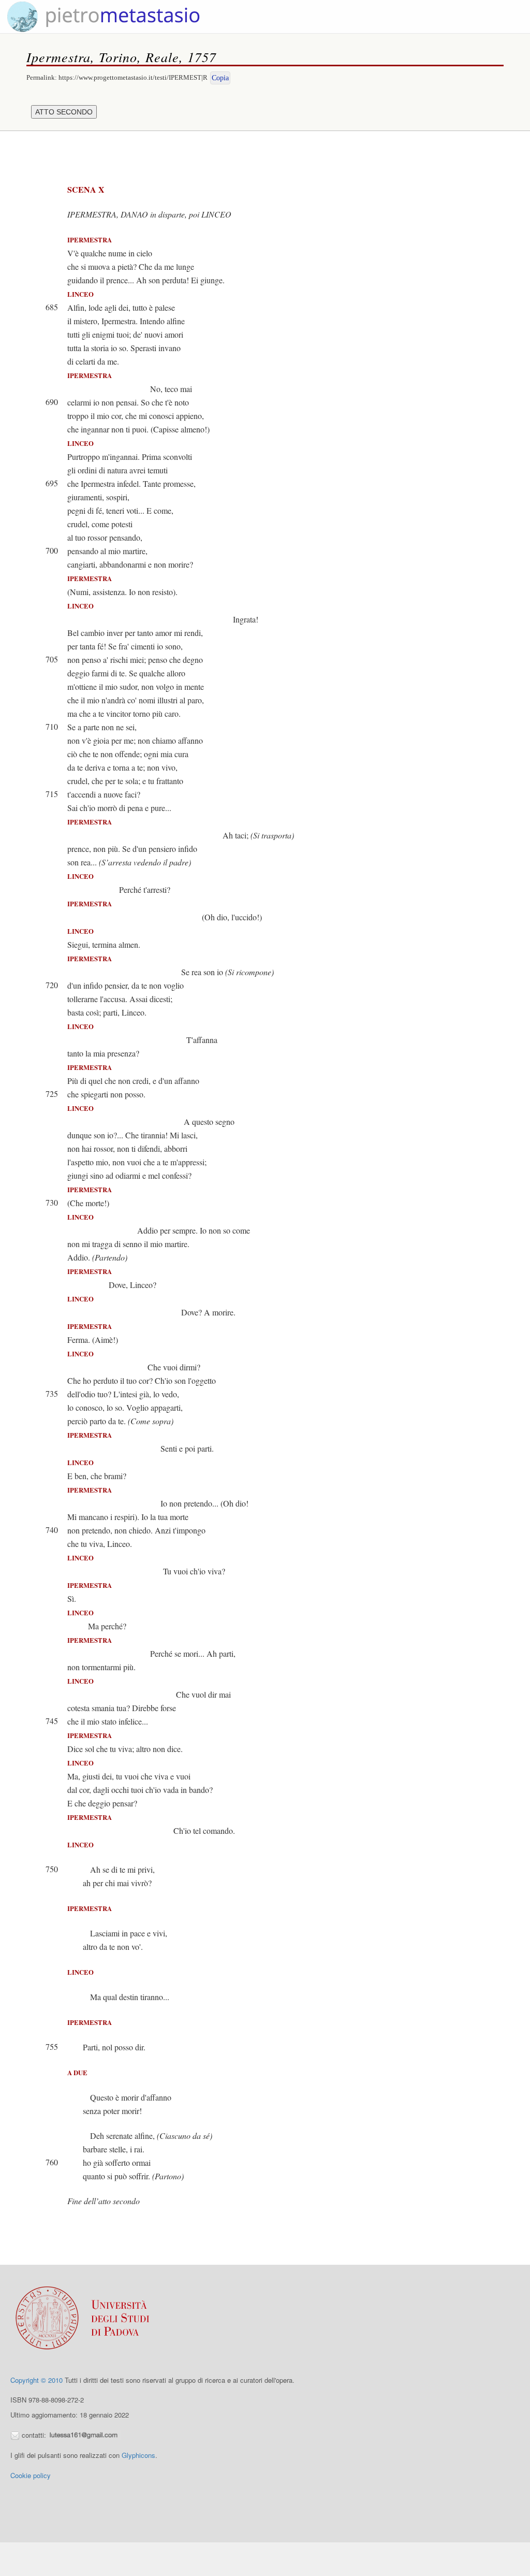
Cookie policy (31, 2475)
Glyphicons (138, 2455)
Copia (220, 78)
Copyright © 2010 (36, 2380)
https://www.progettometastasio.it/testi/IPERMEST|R (133, 77)
